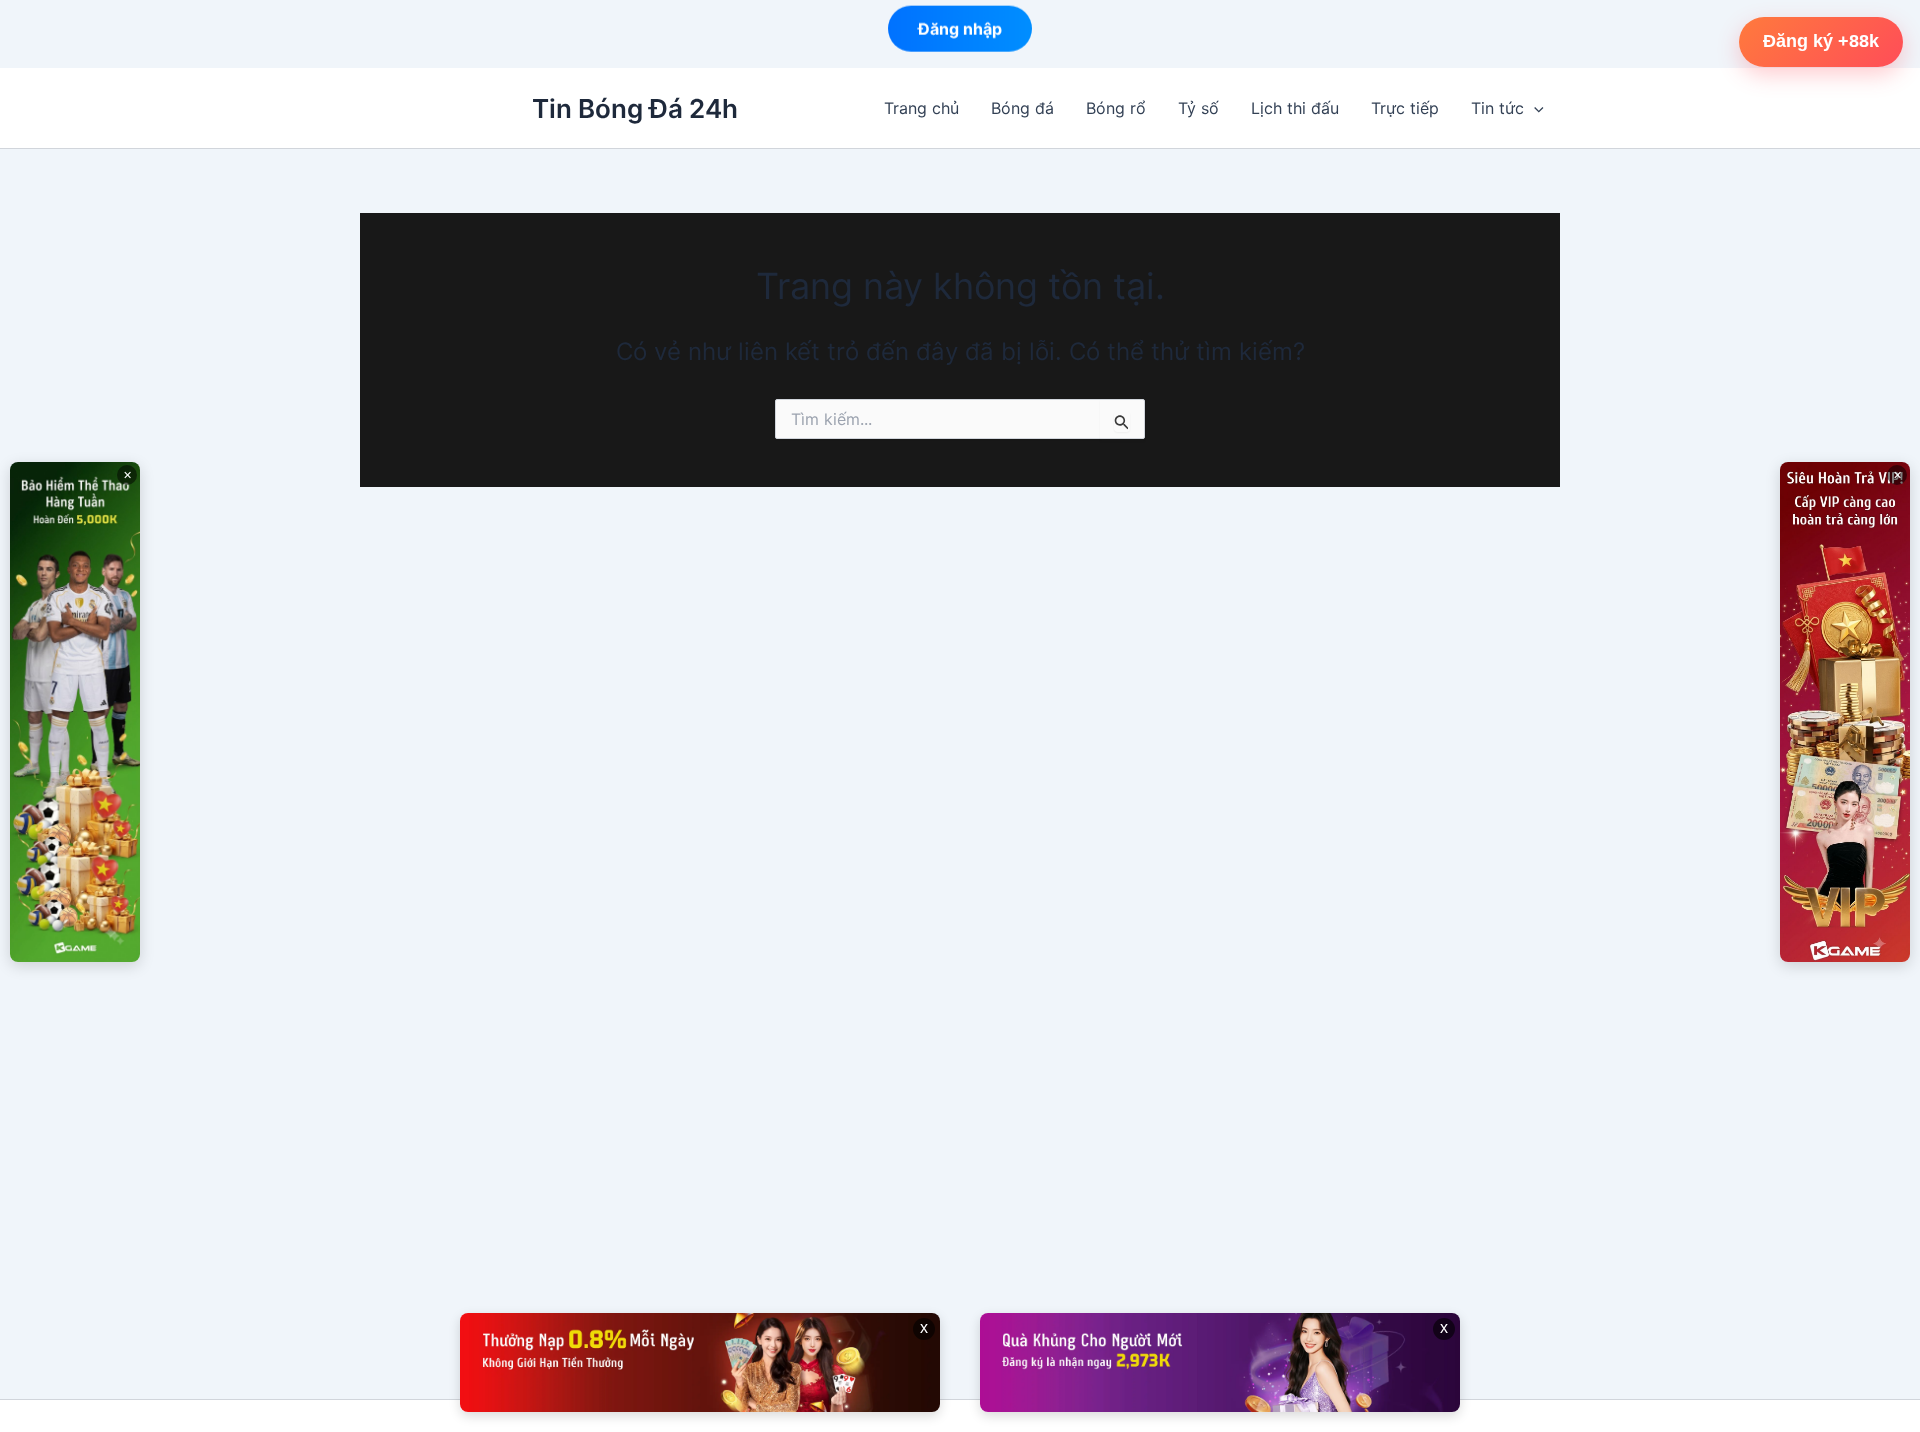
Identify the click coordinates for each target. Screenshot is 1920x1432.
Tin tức (1497, 108)
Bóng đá (1022, 108)
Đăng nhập (960, 34)
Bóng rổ (1116, 108)
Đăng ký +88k (1821, 41)
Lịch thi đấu (1295, 108)
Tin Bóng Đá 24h (635, 108)
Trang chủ (921, 108)
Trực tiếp (1405, 108)
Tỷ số (1198, 108)
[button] (1534, 108)
